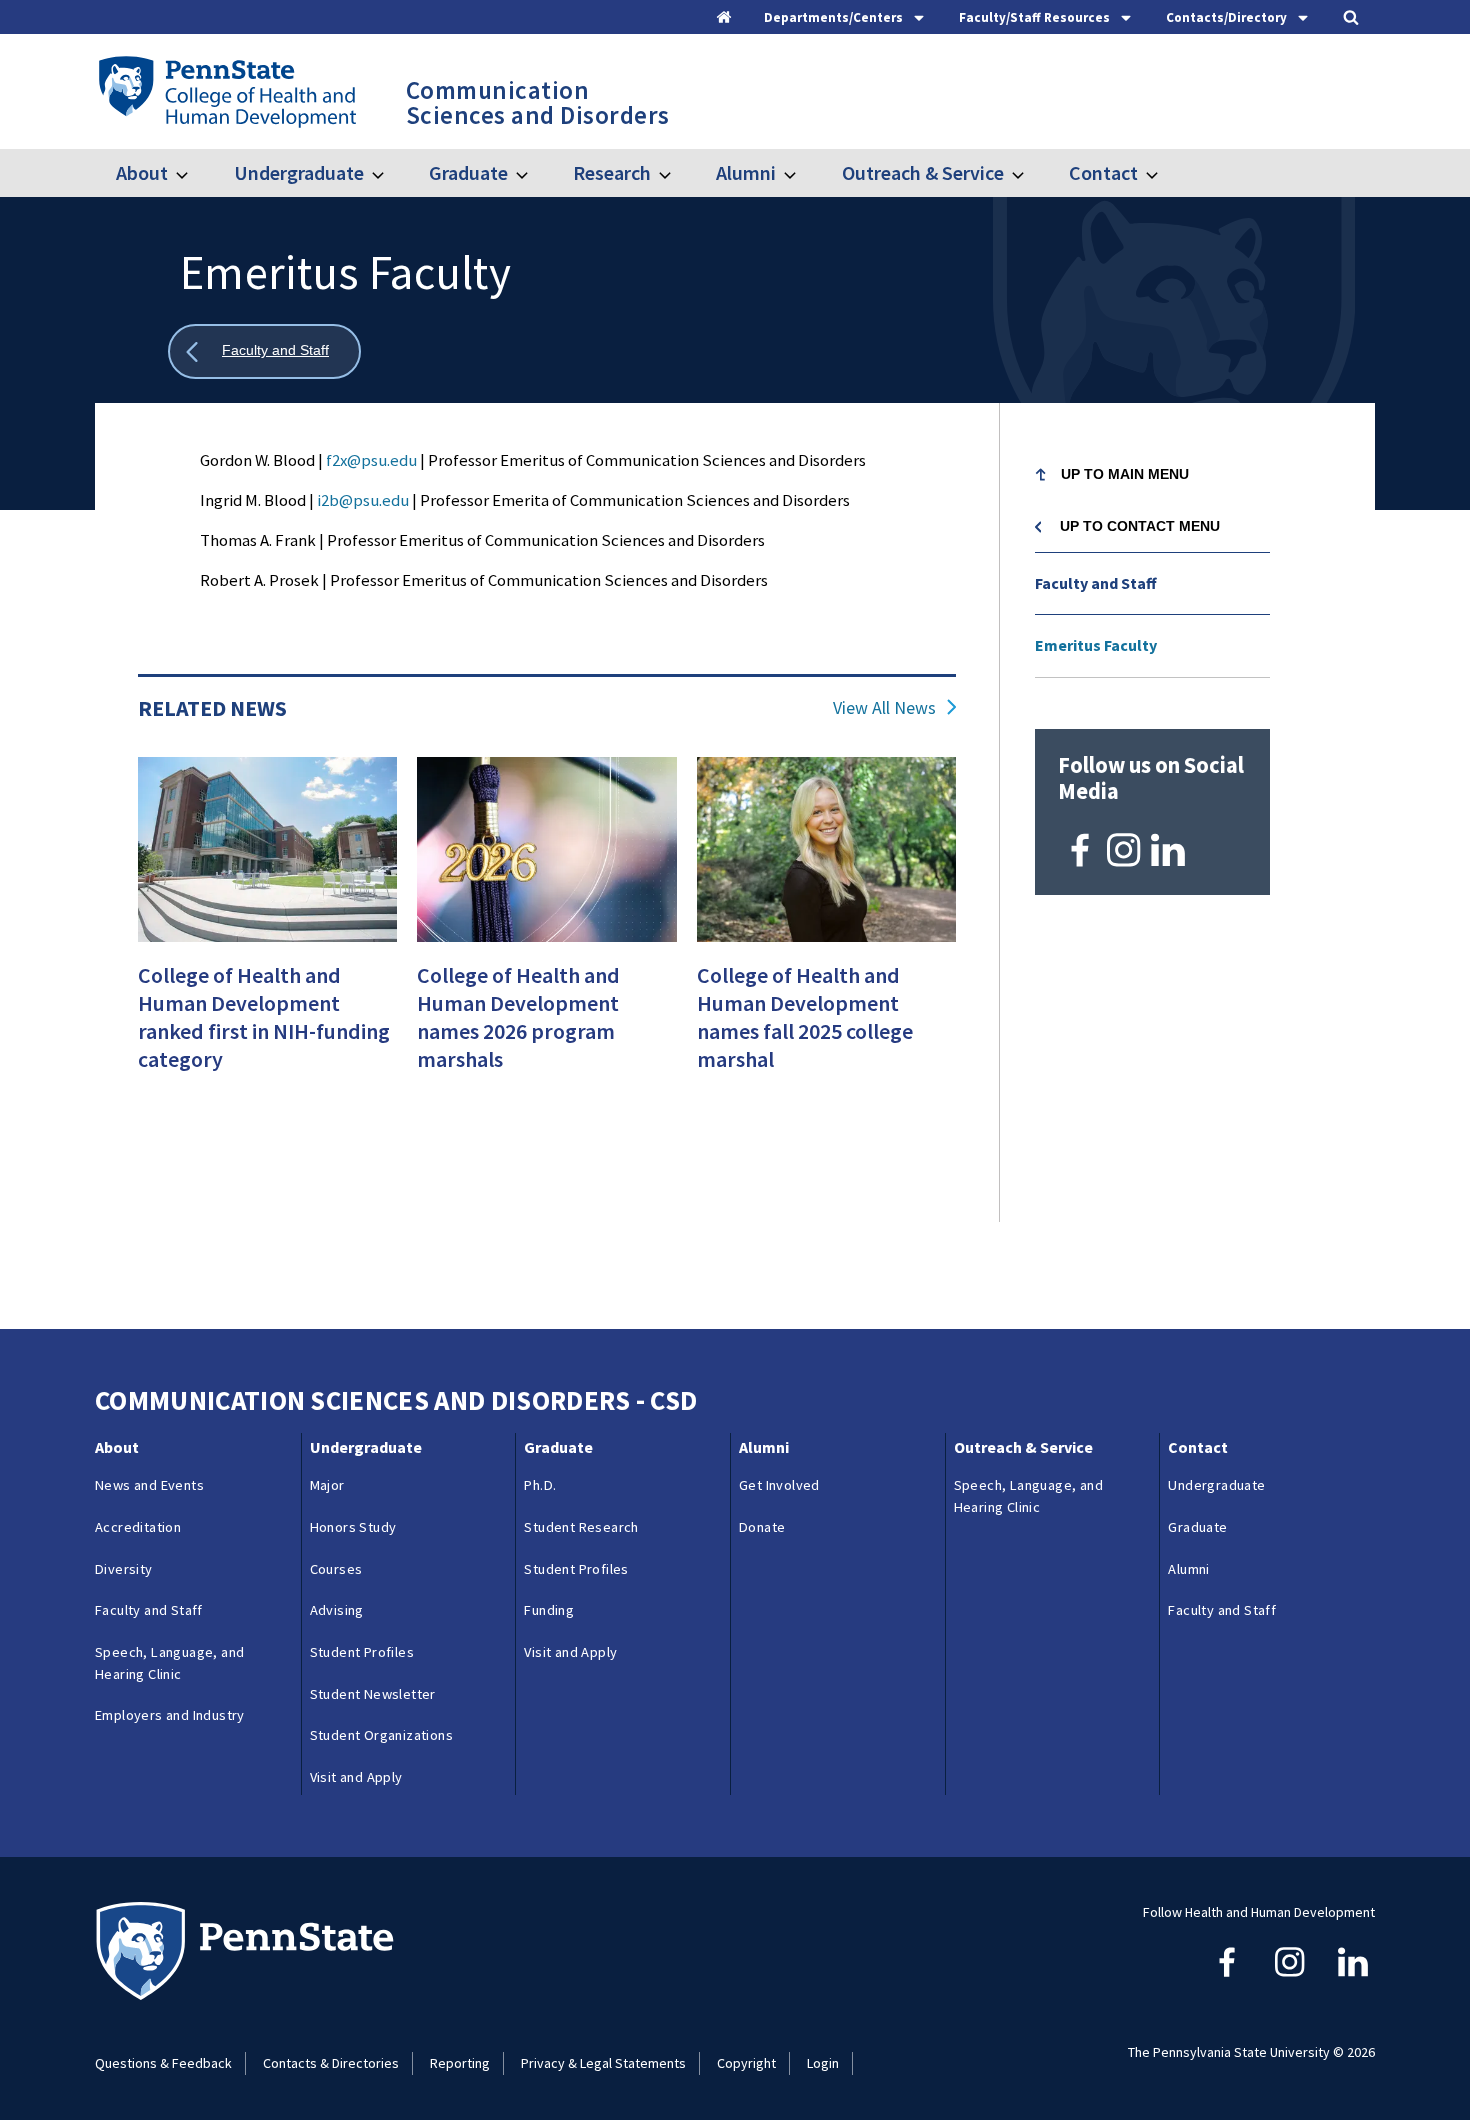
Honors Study (353, 1527)
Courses (336, 1569)
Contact (1103, 172)
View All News (884, 708)
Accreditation (138, 1527)
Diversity (124, 1569)
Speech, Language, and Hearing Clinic (169, 1663)
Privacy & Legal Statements (603, 2063)
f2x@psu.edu (371, 460)
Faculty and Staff (1096, 583)
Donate (762, 1527)
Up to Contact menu (1140, 526)
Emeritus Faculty (1096, 645)
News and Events (149, 1485)
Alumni (746, 172)
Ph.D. (540, 1485)
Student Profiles (362, 1652)
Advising (337, 1610)
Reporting (460, 2063)
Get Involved (779, 1485)
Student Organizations (381, 1735)
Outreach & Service (922, 172)
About (142, 172)
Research (612, 172)
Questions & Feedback (163, 2063)
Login (823, 2063)
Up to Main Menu (1125, 474)
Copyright (746, 2063)
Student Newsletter (373, 1694)
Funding (549, 1610)
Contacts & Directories (331, 2063)
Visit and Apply (356, 1777)
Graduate (468, 172)
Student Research (581, 1527)
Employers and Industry (170, 1715)
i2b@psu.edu (363, 500)
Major (327, 1485)
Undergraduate (298, 172)
